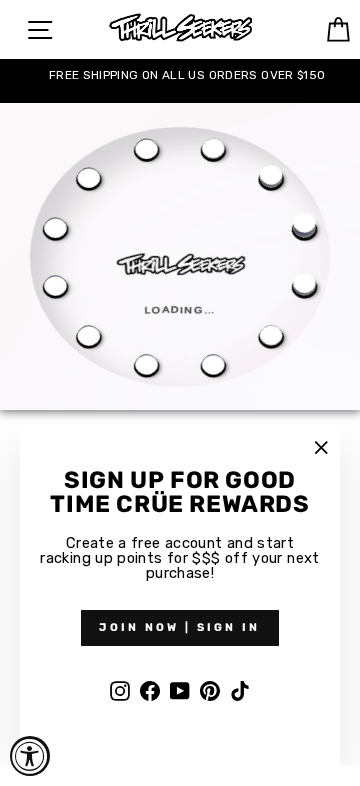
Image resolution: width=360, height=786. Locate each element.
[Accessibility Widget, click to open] (30, 756)
